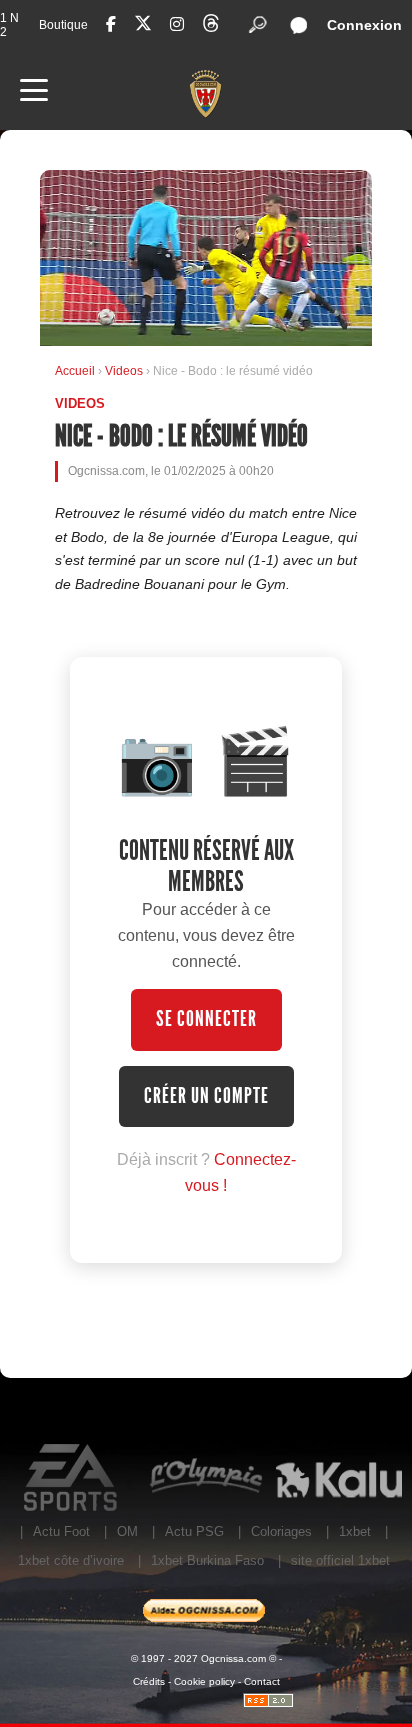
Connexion (364, 25)
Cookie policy (204, 1681)
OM (127, 1531)
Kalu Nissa (338, 1478)
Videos (125, 371)
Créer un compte (206, 1096)
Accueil (75, 371)
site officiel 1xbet (340, 1560)
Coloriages (281, 1531)
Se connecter (206, 1019)
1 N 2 (9, 25)
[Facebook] (111, 24)
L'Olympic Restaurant (205, 1478)
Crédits (149, 1681)
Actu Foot (61, 1531)
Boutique (63, 25)
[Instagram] (177, 24)
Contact (262, 1681)
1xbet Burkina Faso (207, 1560)
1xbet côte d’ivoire (71, 1560)
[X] (143, 26)
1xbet (355, 1531)
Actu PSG (194, 1531)
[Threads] (211, 26)
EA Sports (72, 1478)
